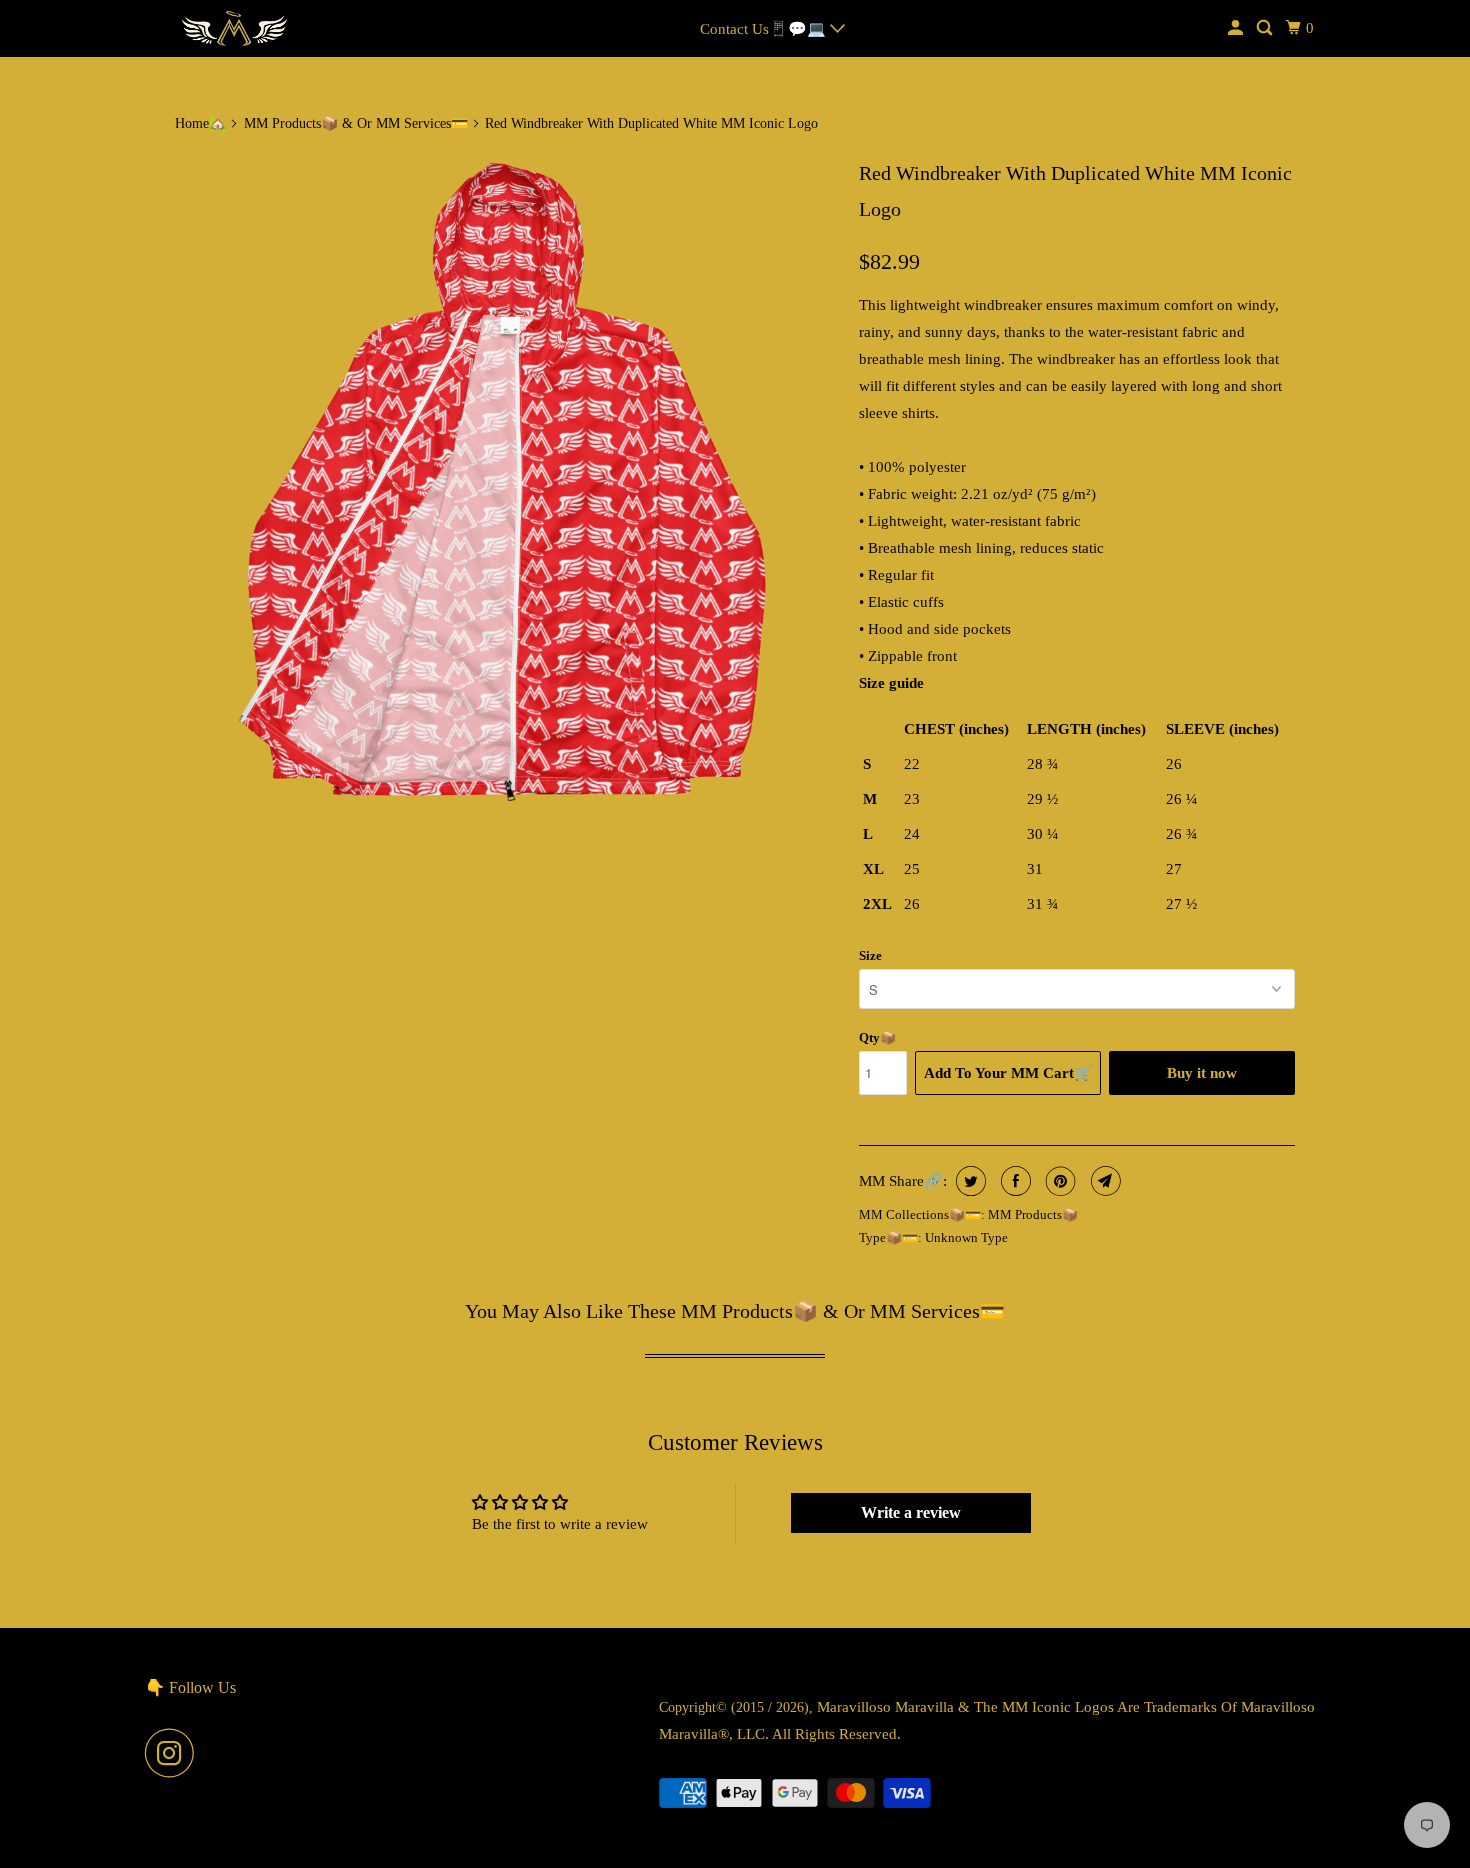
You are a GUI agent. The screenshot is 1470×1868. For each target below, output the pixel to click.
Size (870, 955)
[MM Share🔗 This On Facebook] (1013, 1181)
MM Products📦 (1033, 1214)
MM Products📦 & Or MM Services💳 (356, 123)
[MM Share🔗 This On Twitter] (968, 1181)
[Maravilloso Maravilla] (235, 28)
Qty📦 (877, 1037)
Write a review (911, 1512)
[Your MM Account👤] (1237, 28)
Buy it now (1202, 1073)
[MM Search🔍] (1266, 28)
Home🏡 (200, 123)
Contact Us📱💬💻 (765, 29)
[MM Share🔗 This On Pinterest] (1058, 1181)
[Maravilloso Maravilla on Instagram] (175, 1753)
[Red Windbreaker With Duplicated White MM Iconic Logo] (507, 483)
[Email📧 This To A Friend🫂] (1103, 1181)
